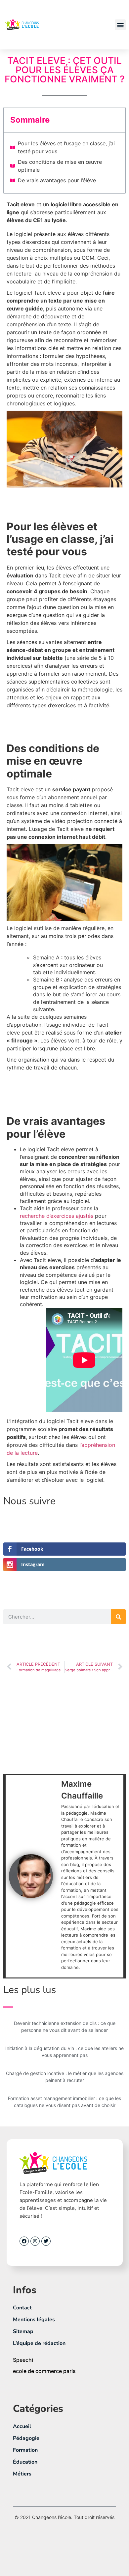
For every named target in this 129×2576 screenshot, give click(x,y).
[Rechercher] (118, 1617)
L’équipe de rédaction (39, 2343)
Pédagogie (26, 2438)
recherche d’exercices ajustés (57, 1216)
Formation (25, 2450)
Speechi (23, 2360)
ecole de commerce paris (44, 2371)
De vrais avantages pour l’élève (57, 180)
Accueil (22, 2426)
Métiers (22, 2474)
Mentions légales (34, 2320)
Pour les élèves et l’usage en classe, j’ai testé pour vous (66, 147)
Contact (22, 2308)
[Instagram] (35, 2241)
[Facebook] (24, 2241)
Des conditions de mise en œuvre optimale (60, 166)
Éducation (25, 2462)
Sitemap (23, 2331)
